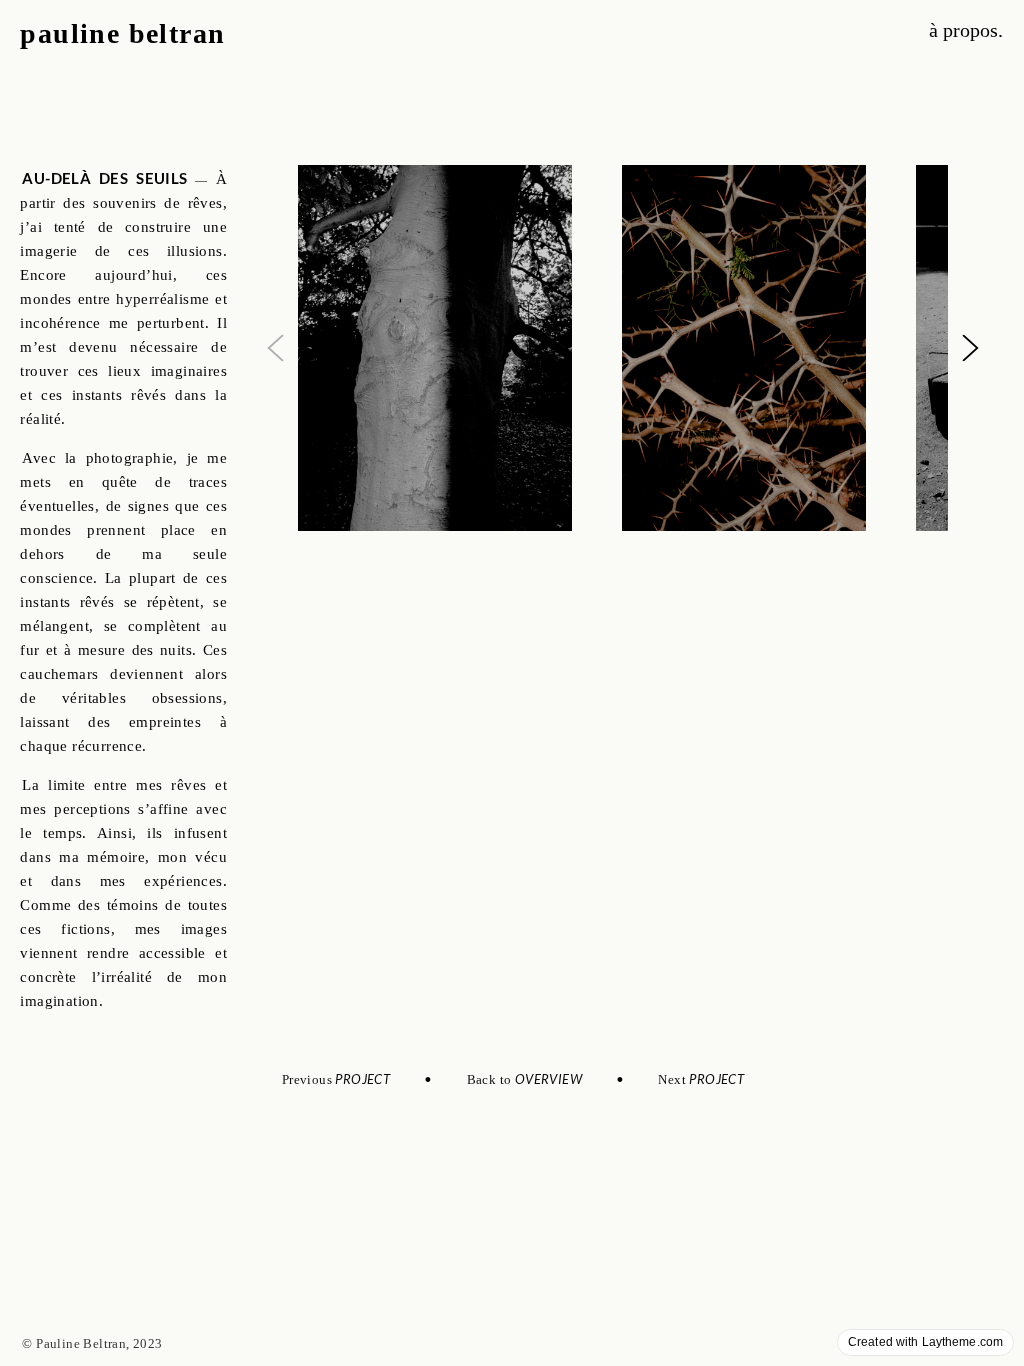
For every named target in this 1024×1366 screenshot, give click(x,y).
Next (701, 1079)
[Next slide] (970, 347)
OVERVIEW (553, 1079)
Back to (491, 1079)
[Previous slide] (275, 347)
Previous (309, 1079)
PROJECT (364, 1079)
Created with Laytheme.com (925, 1342)
